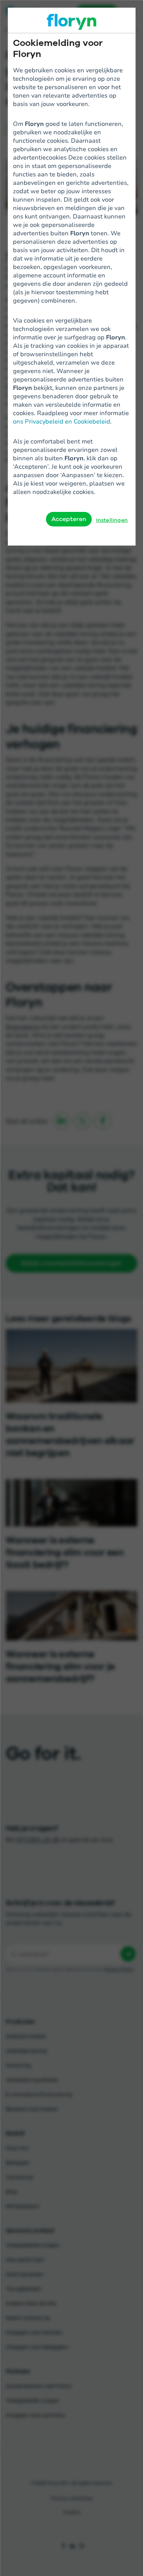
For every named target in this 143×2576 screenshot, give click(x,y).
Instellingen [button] (112, 520)
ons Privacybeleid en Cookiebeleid (62, 421)
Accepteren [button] (69, 519)
